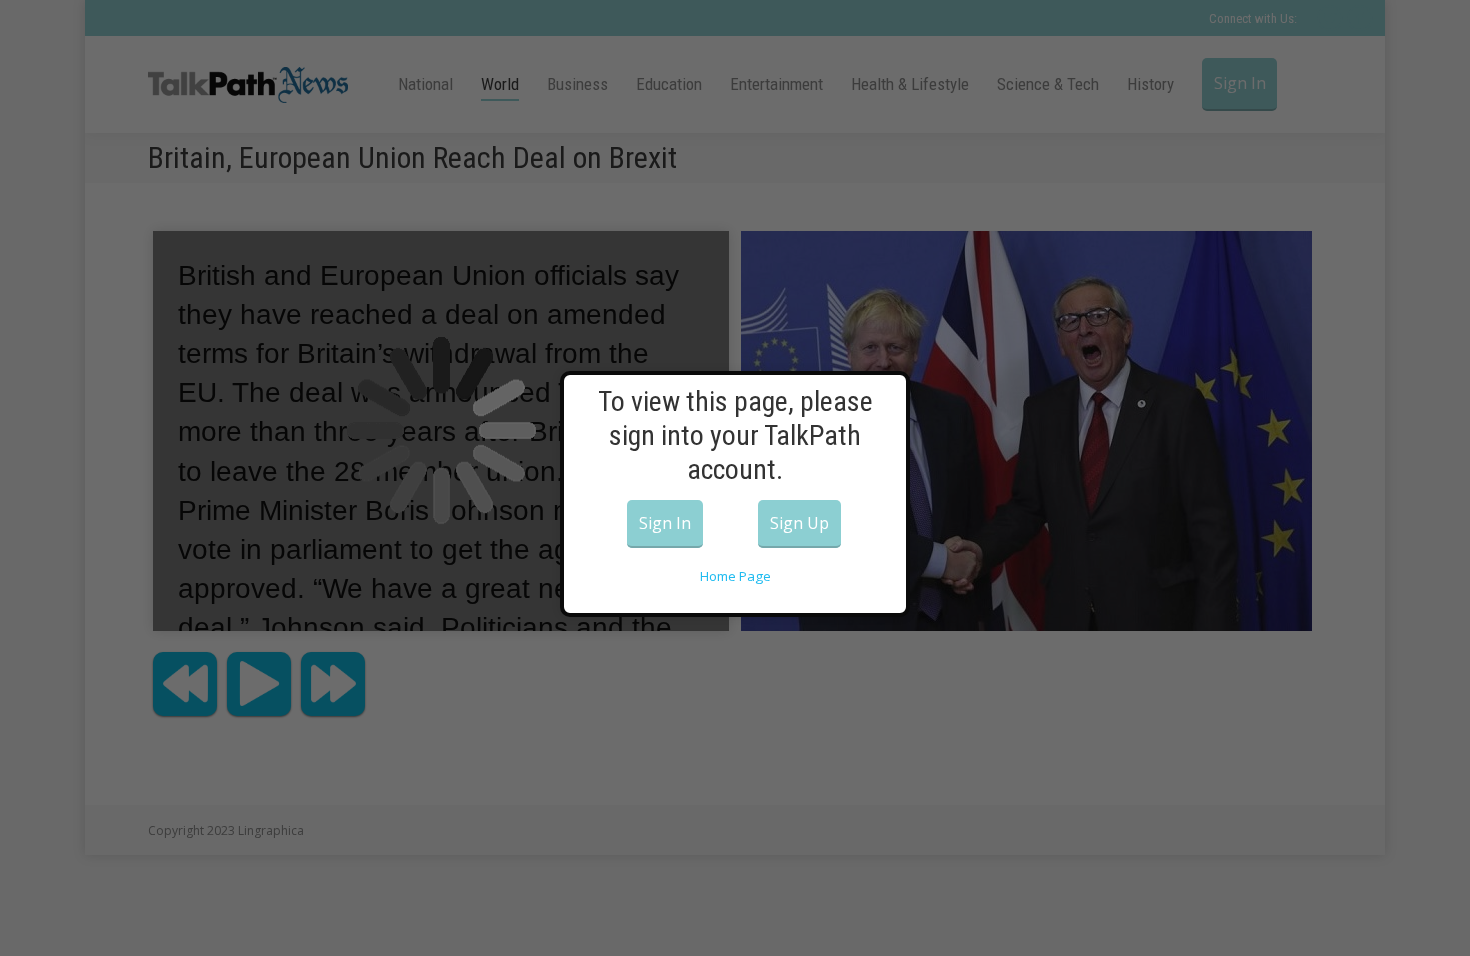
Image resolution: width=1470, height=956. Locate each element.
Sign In (665, 523)
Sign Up (799, 523)
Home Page (735, 576)
